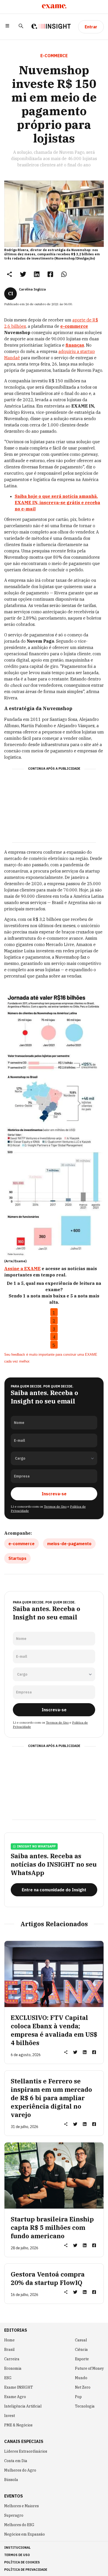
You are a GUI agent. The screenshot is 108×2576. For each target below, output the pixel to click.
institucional (17, 2548)
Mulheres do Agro (20, 2470)
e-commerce (21, 1544)
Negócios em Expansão (25, 2534)
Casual (81, 2340)
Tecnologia (85, 2406)
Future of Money (89, 2368)
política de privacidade (26, 2570)
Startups (17, 1558)
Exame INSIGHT (19, 2387)
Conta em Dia (16, 2461)
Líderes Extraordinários (26, 2451)
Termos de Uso (55, 1506)
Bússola (11, 2480)
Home (9, 2340)
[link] (23, 274)
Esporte (82, 2359)
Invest (10, 2416)
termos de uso (17, 2555)
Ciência (81, 2350)
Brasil (9, 2350)
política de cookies (22, 2562)
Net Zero (83, 2387)
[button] (7, 27)
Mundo (81, 2378)
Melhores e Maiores (21, 2506)
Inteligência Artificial (23, 2406)
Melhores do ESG (19, 2525)
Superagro (14, 2515)
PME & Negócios (18, 2425)
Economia (13, 2368)
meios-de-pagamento (69, 1544)
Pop (78, 2397)
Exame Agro (15, 2397)
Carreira (12, 2359)
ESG (8, 2378)
